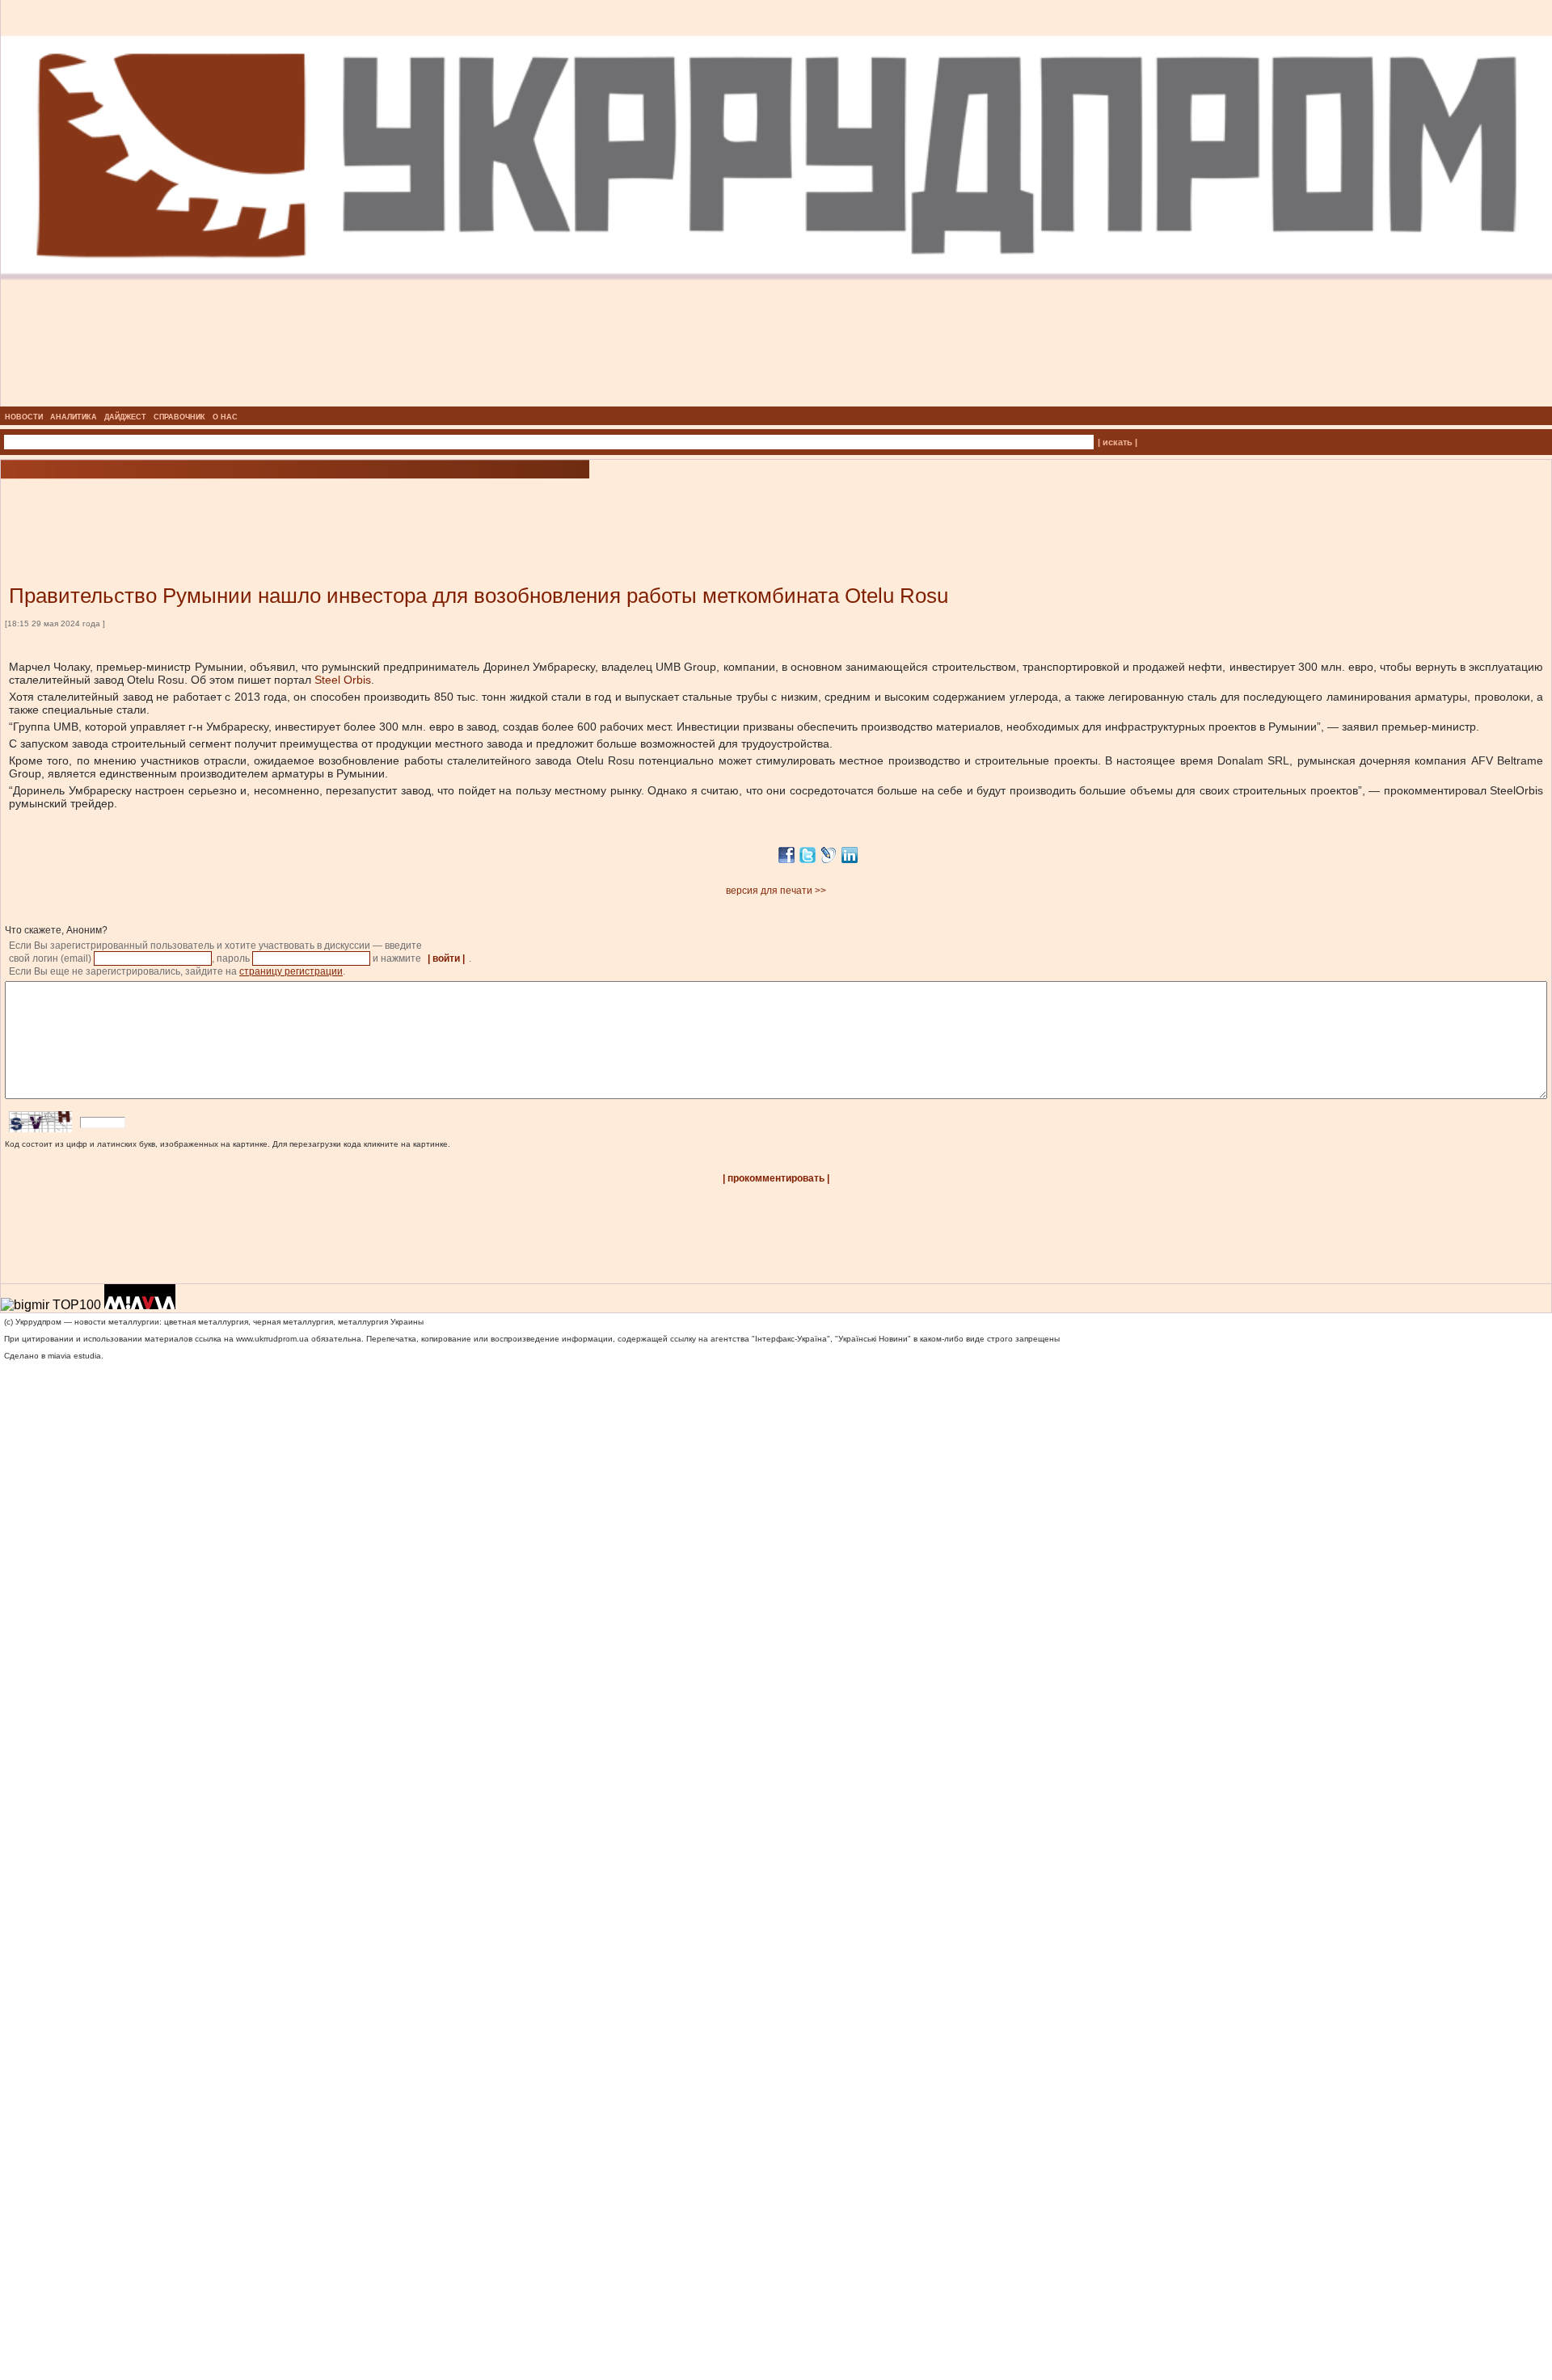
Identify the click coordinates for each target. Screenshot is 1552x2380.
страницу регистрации (291, 971)
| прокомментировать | (776, 1178)
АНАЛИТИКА (74, 417)
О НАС (225, 417)
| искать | (1118, 442)
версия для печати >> (776, 891)
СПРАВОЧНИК (179, 417)
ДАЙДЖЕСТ (125, 417)
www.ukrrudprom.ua (272, 1339)
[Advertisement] (194, 508)
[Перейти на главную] (776, 402)
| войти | (446, 958)
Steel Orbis (343, 680)
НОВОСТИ (24, 417)
